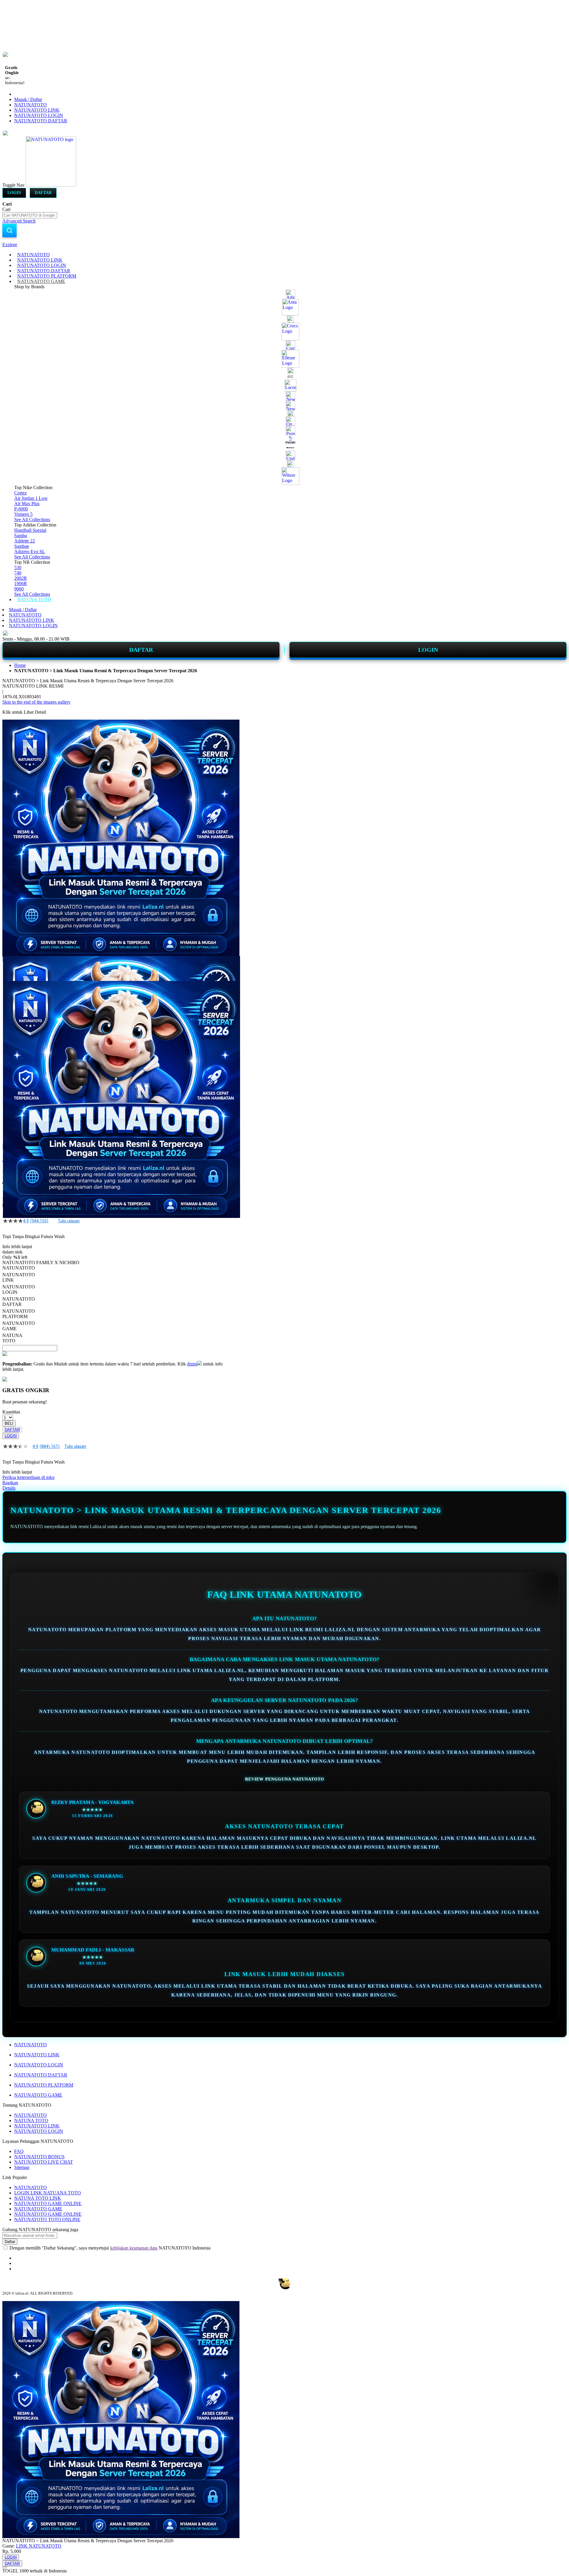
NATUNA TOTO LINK (38, 2198)
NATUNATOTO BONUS (39, 2157)
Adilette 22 (25, 541)
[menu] (284, 427)
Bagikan (10, 1483)
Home (20, 665)
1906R (21, 583)
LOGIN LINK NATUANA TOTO (48, 2193)
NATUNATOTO (31, 105)
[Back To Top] (5, 2567)
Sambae (22, 546)
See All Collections (32, 519)
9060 (19, 589)
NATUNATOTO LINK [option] (19, 1277)
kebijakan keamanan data (134, 2248)
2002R (21, 578)
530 (18, 567)
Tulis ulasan (69, 1221)
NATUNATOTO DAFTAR (41, 121)
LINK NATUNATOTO (39, 2546)
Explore (10, 245)
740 (18, 573)
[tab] (284, 245)
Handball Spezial (30, 530)
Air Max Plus (27, 503)
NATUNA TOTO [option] (12, 1338)
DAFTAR (141, 650)
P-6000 (21, 509)
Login (14, 193)
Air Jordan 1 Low (31, 498)
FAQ (19, 2151)
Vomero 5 (23, 514)
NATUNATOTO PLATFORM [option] (19, 1314)
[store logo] (51, 185)
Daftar (43, 193)
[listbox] (112, 1304)
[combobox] (30, 215)
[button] (15, 968)
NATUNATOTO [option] (19, 1268)
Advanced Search (19, 221)
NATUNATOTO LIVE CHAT (44, 2162)
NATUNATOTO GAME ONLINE (48, 2203)
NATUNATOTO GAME (38, 2095)
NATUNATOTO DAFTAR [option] (19, 1302)
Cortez (20, 493)
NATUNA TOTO (31, 2120)
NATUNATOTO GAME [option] (19, 1326)
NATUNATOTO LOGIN (39, 115)
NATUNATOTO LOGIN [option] (19, 1289)
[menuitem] (33, 255)
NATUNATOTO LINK (37, 110)
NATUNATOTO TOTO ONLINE (47, 2219)
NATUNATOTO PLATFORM (44, 2085)
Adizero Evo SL (30, 551)
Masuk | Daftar (28, 99)
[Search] (9, 230)
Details (9, 1488)
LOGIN (428, 650)
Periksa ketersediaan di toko (28, 1477)
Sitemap (22, 2167)
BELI (9, 1423)
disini (192, 1364)
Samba (21, 535)
